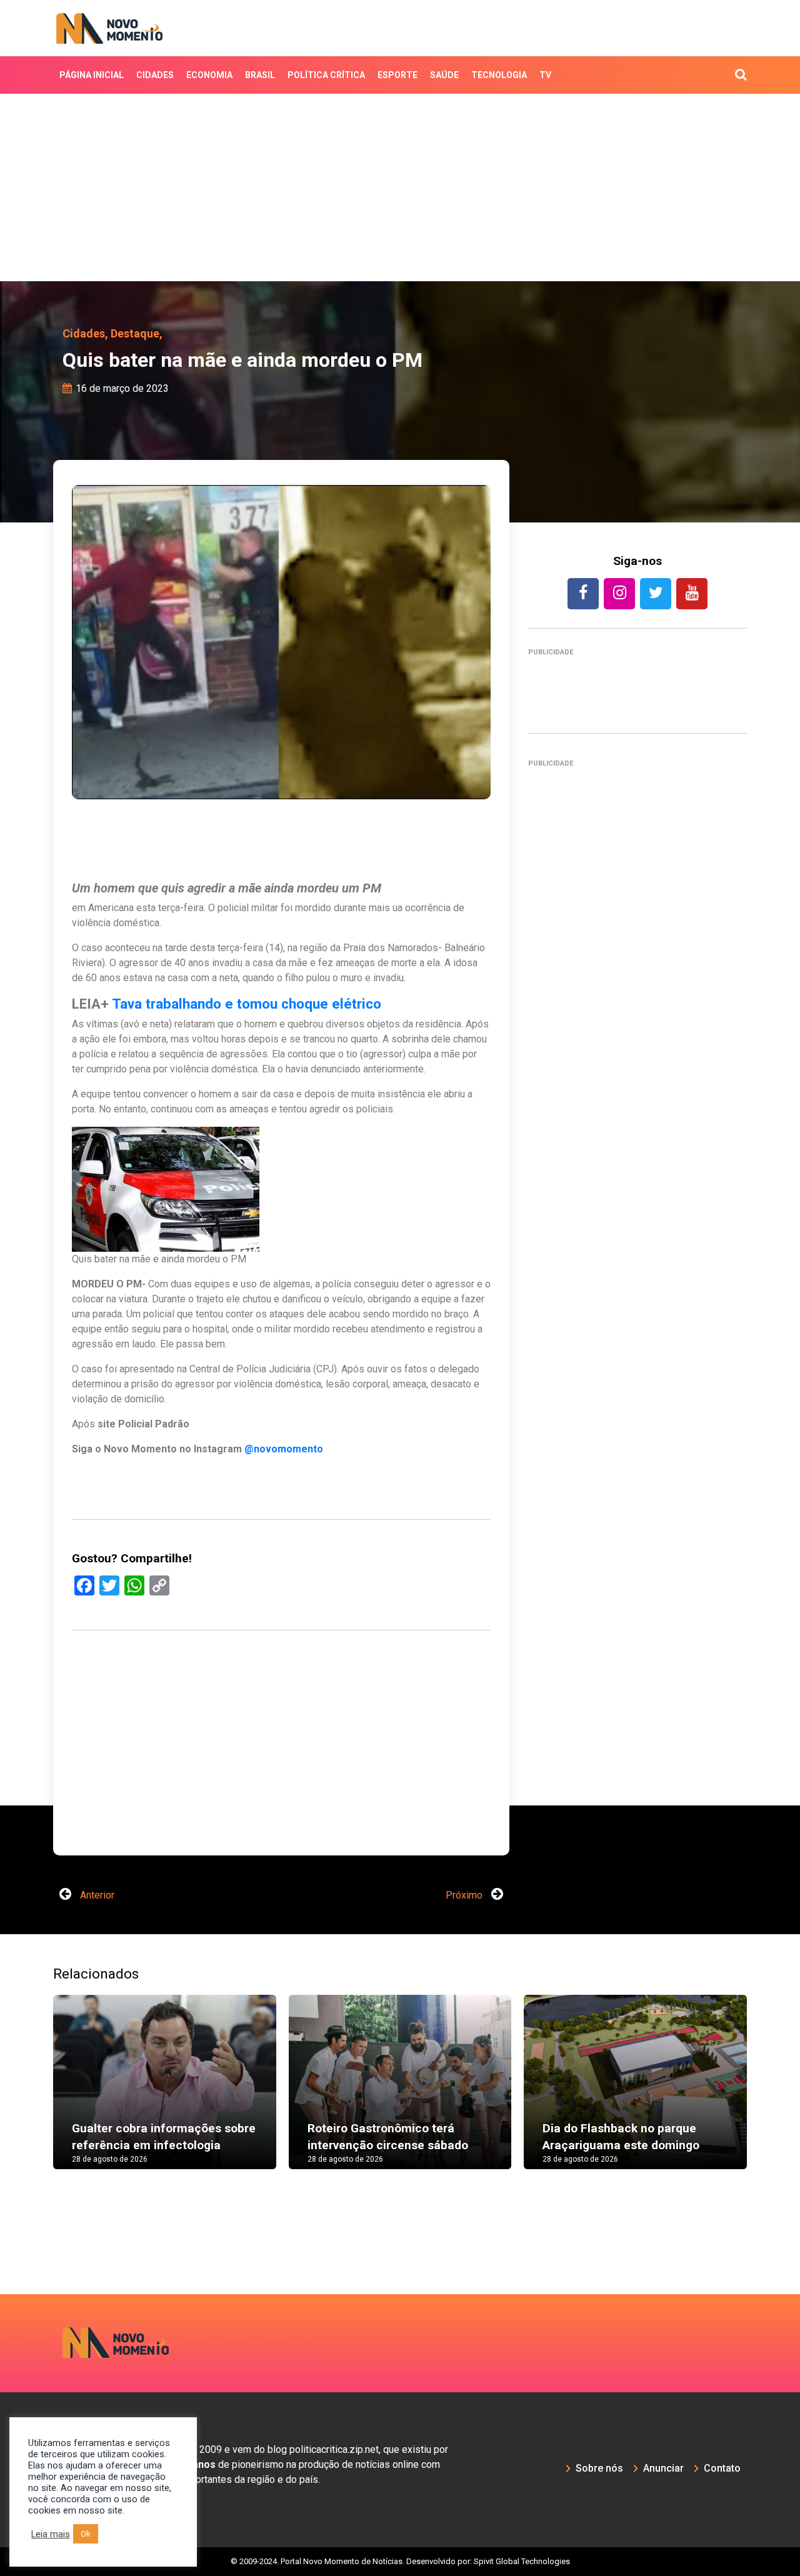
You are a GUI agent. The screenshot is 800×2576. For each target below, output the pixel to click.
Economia (209, 75)
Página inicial (92, 75)
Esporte (397, 75)
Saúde (444, 75)
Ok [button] (86, 2534)
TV (545, 75)
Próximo (465, 1895)
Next (766, 2095)
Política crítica (326, 75)
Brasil (260, 75)
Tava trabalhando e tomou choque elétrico (247, 1004)
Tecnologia (499, 75)
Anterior (96, 1895)
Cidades (155, 75)
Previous (34, 2095)
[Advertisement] (400, 187)
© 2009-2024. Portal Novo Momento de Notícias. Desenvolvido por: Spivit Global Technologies (400, 2561)
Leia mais (51, 2534)
